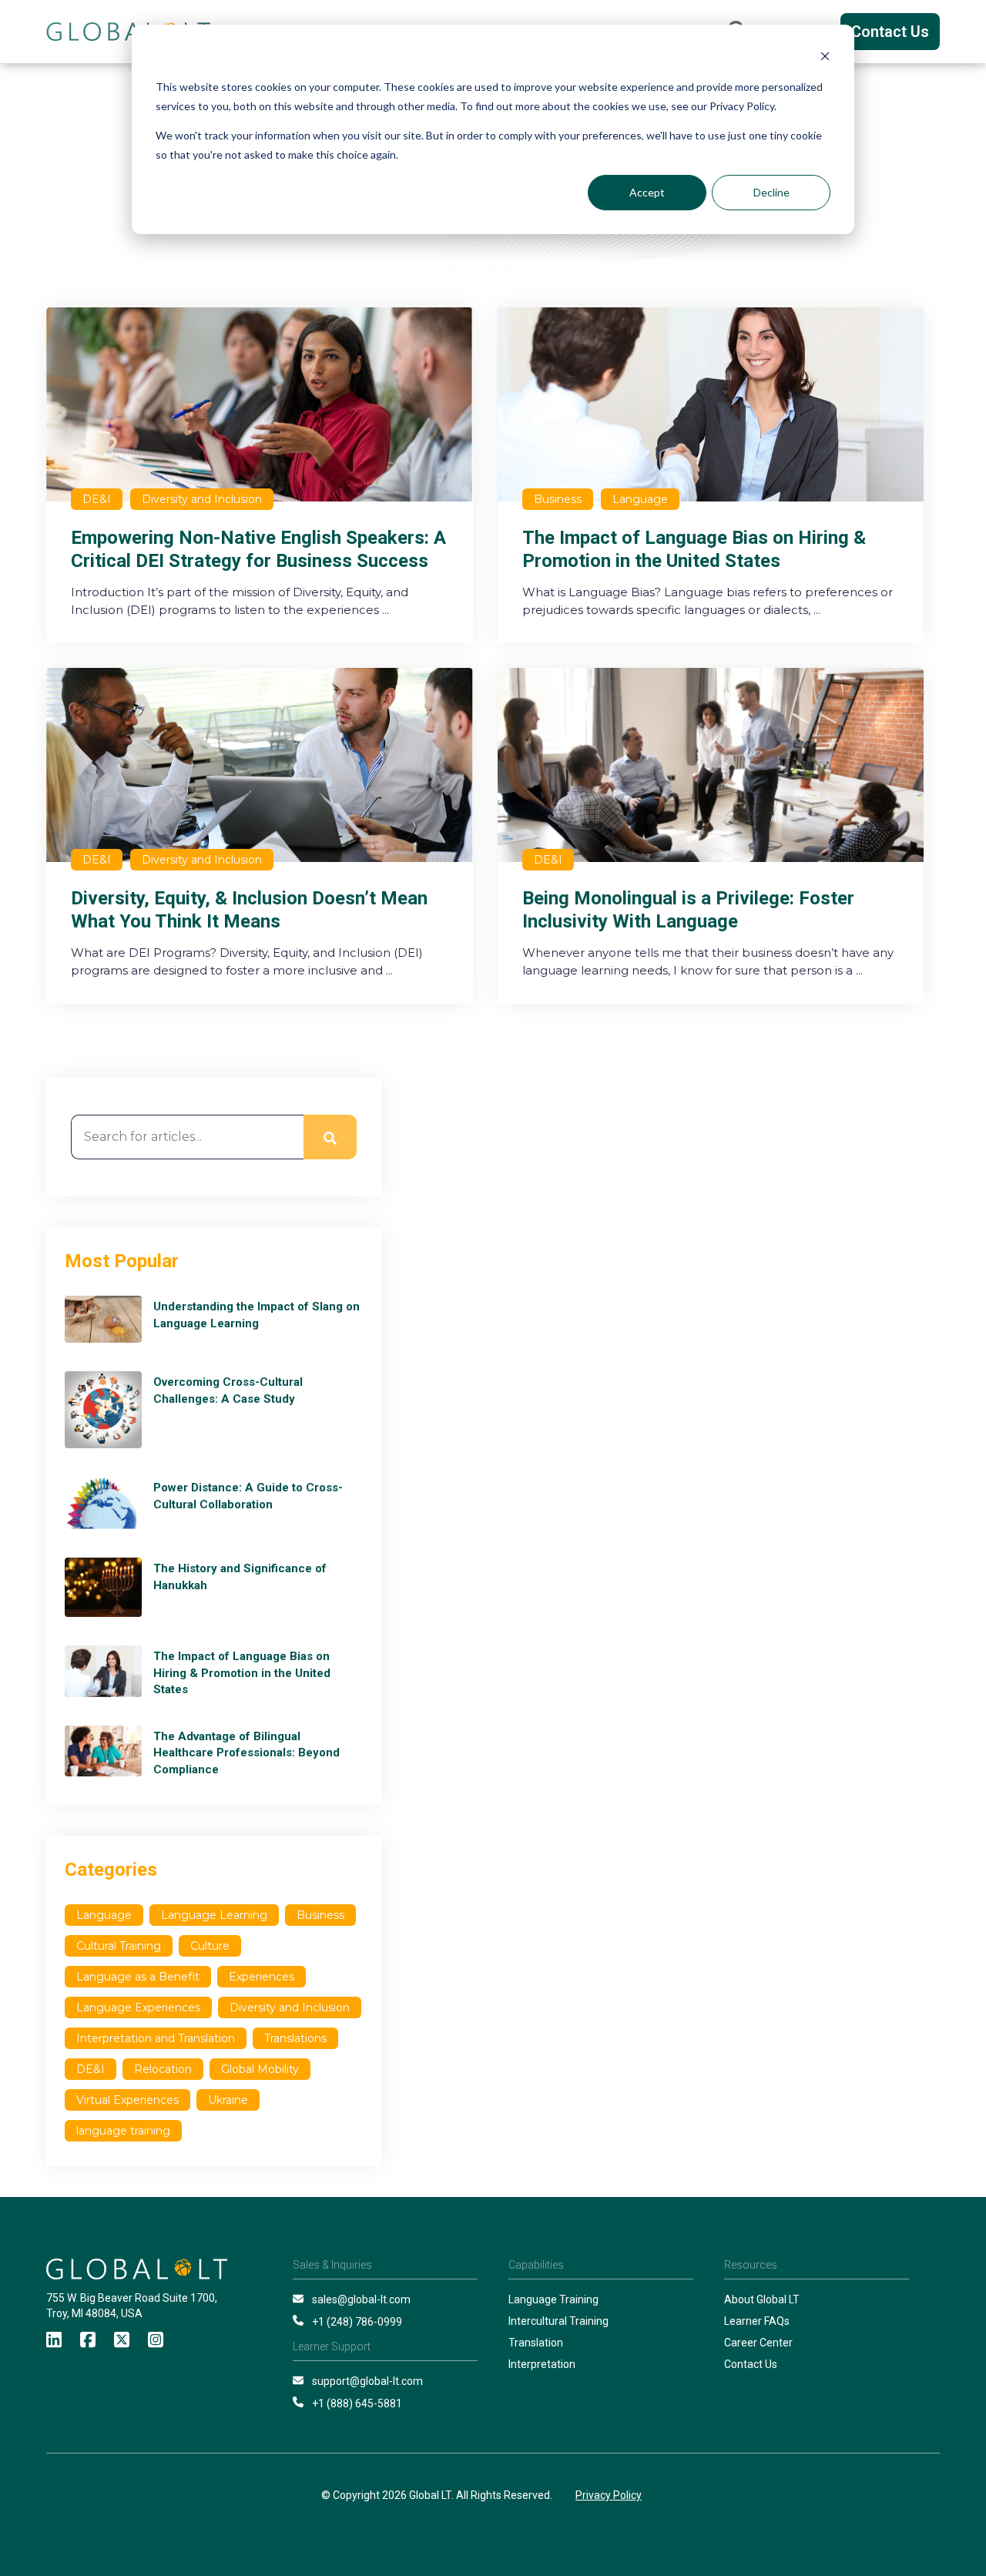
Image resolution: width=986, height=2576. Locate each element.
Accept (647, 192)
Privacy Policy (609, 2495)
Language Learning (214, 1915)
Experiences (262, 1977)
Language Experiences (138, 2007)
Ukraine (228, 2100)
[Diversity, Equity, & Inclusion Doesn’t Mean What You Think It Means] (260, 836)
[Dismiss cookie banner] (825, 58)
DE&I (91, 2069)
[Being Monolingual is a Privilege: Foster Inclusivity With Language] (711, 836)
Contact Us (890, 32)
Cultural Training (119, 1946)
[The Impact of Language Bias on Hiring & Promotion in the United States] (711, 475)
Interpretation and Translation (156, 2038)
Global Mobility (260, 2069)
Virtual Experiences (127, 2100)
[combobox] (187, 1137)
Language (104, 1915)
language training (123, 2131)
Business (320, 1915)
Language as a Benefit (138, 1977)
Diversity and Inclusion (290, 2007)
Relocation (163, 2069)
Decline (771, 192)
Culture (210, 1946)
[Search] (330, 1137)
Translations (295, 2038)
